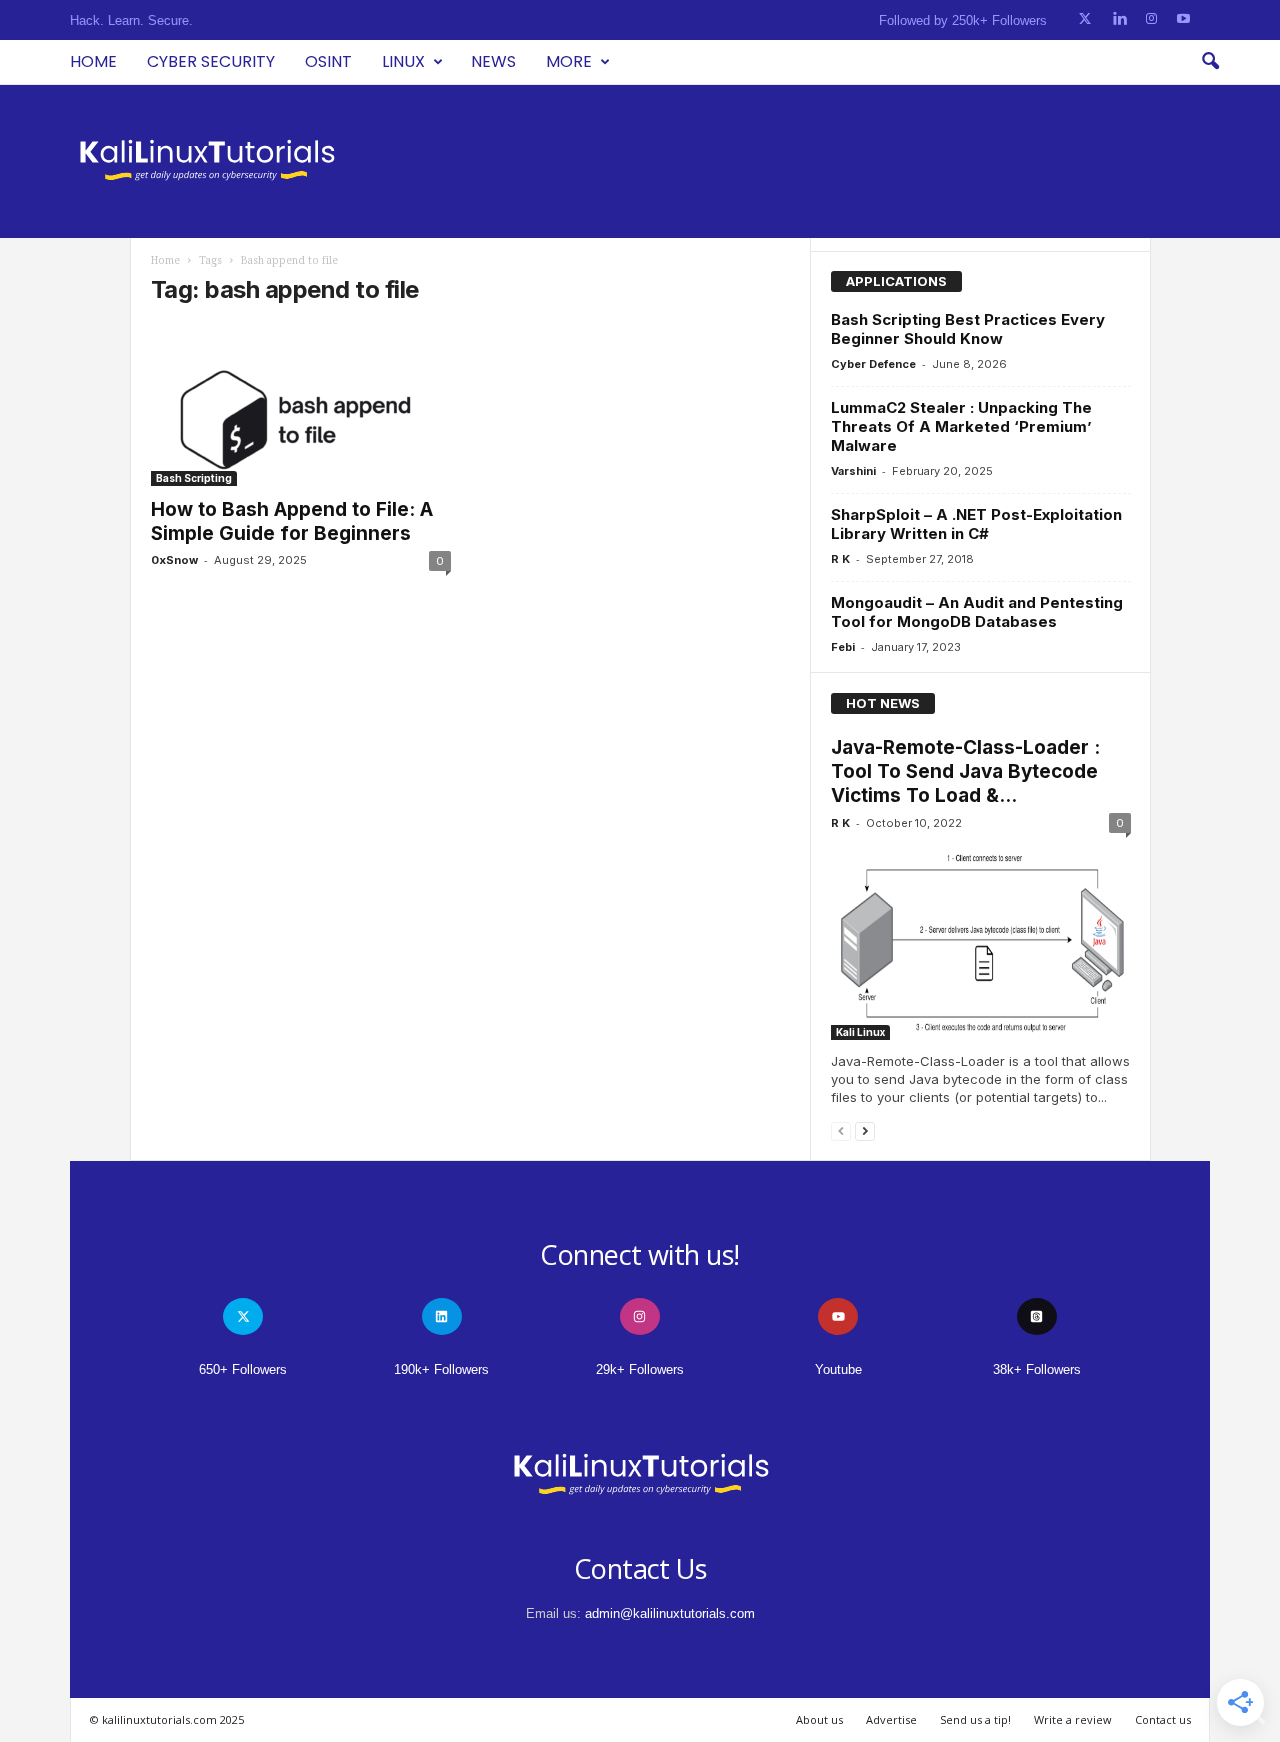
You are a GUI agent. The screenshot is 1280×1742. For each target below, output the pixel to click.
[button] (1210, 62)
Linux (403, 61)
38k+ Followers (1037, 1369)
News (493, 61)
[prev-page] (841, 1130)
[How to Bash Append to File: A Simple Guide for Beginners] (301, 406)
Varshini (853, 471)
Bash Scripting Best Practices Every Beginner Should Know (968, 329)
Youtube (838, 1369)
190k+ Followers (441, 1369)
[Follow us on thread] (1037, 1316)
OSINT (328, 61)
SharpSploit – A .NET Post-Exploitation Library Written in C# (976, 524)
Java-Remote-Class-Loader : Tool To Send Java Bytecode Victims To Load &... (965, 771)
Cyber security (211, 61)
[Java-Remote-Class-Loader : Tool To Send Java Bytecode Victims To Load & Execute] (981, 943)
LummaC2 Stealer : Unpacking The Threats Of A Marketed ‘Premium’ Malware (961, 426)
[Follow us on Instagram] (1151, 19)
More (569, 61)
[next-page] (865, 1130)
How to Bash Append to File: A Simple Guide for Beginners (292, 521)
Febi (843, 647)
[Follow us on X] (1085, 19)
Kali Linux (860, 1032)
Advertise (891, 1719)
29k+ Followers (640, 1369)
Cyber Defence (873, 364)
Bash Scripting (194, 478)
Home (93, 61)
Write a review (1073, 1719)
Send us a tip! (975, 1719)
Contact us (1163, 1719)
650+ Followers (243, 1369)
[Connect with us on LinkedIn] (1119, 19)
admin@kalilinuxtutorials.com (670, 1613)
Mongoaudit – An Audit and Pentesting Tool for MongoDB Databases (977, 612)
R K (840, 559)
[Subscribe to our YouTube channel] (1183, 19)
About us (819, 1719)
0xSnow (174, 560)
